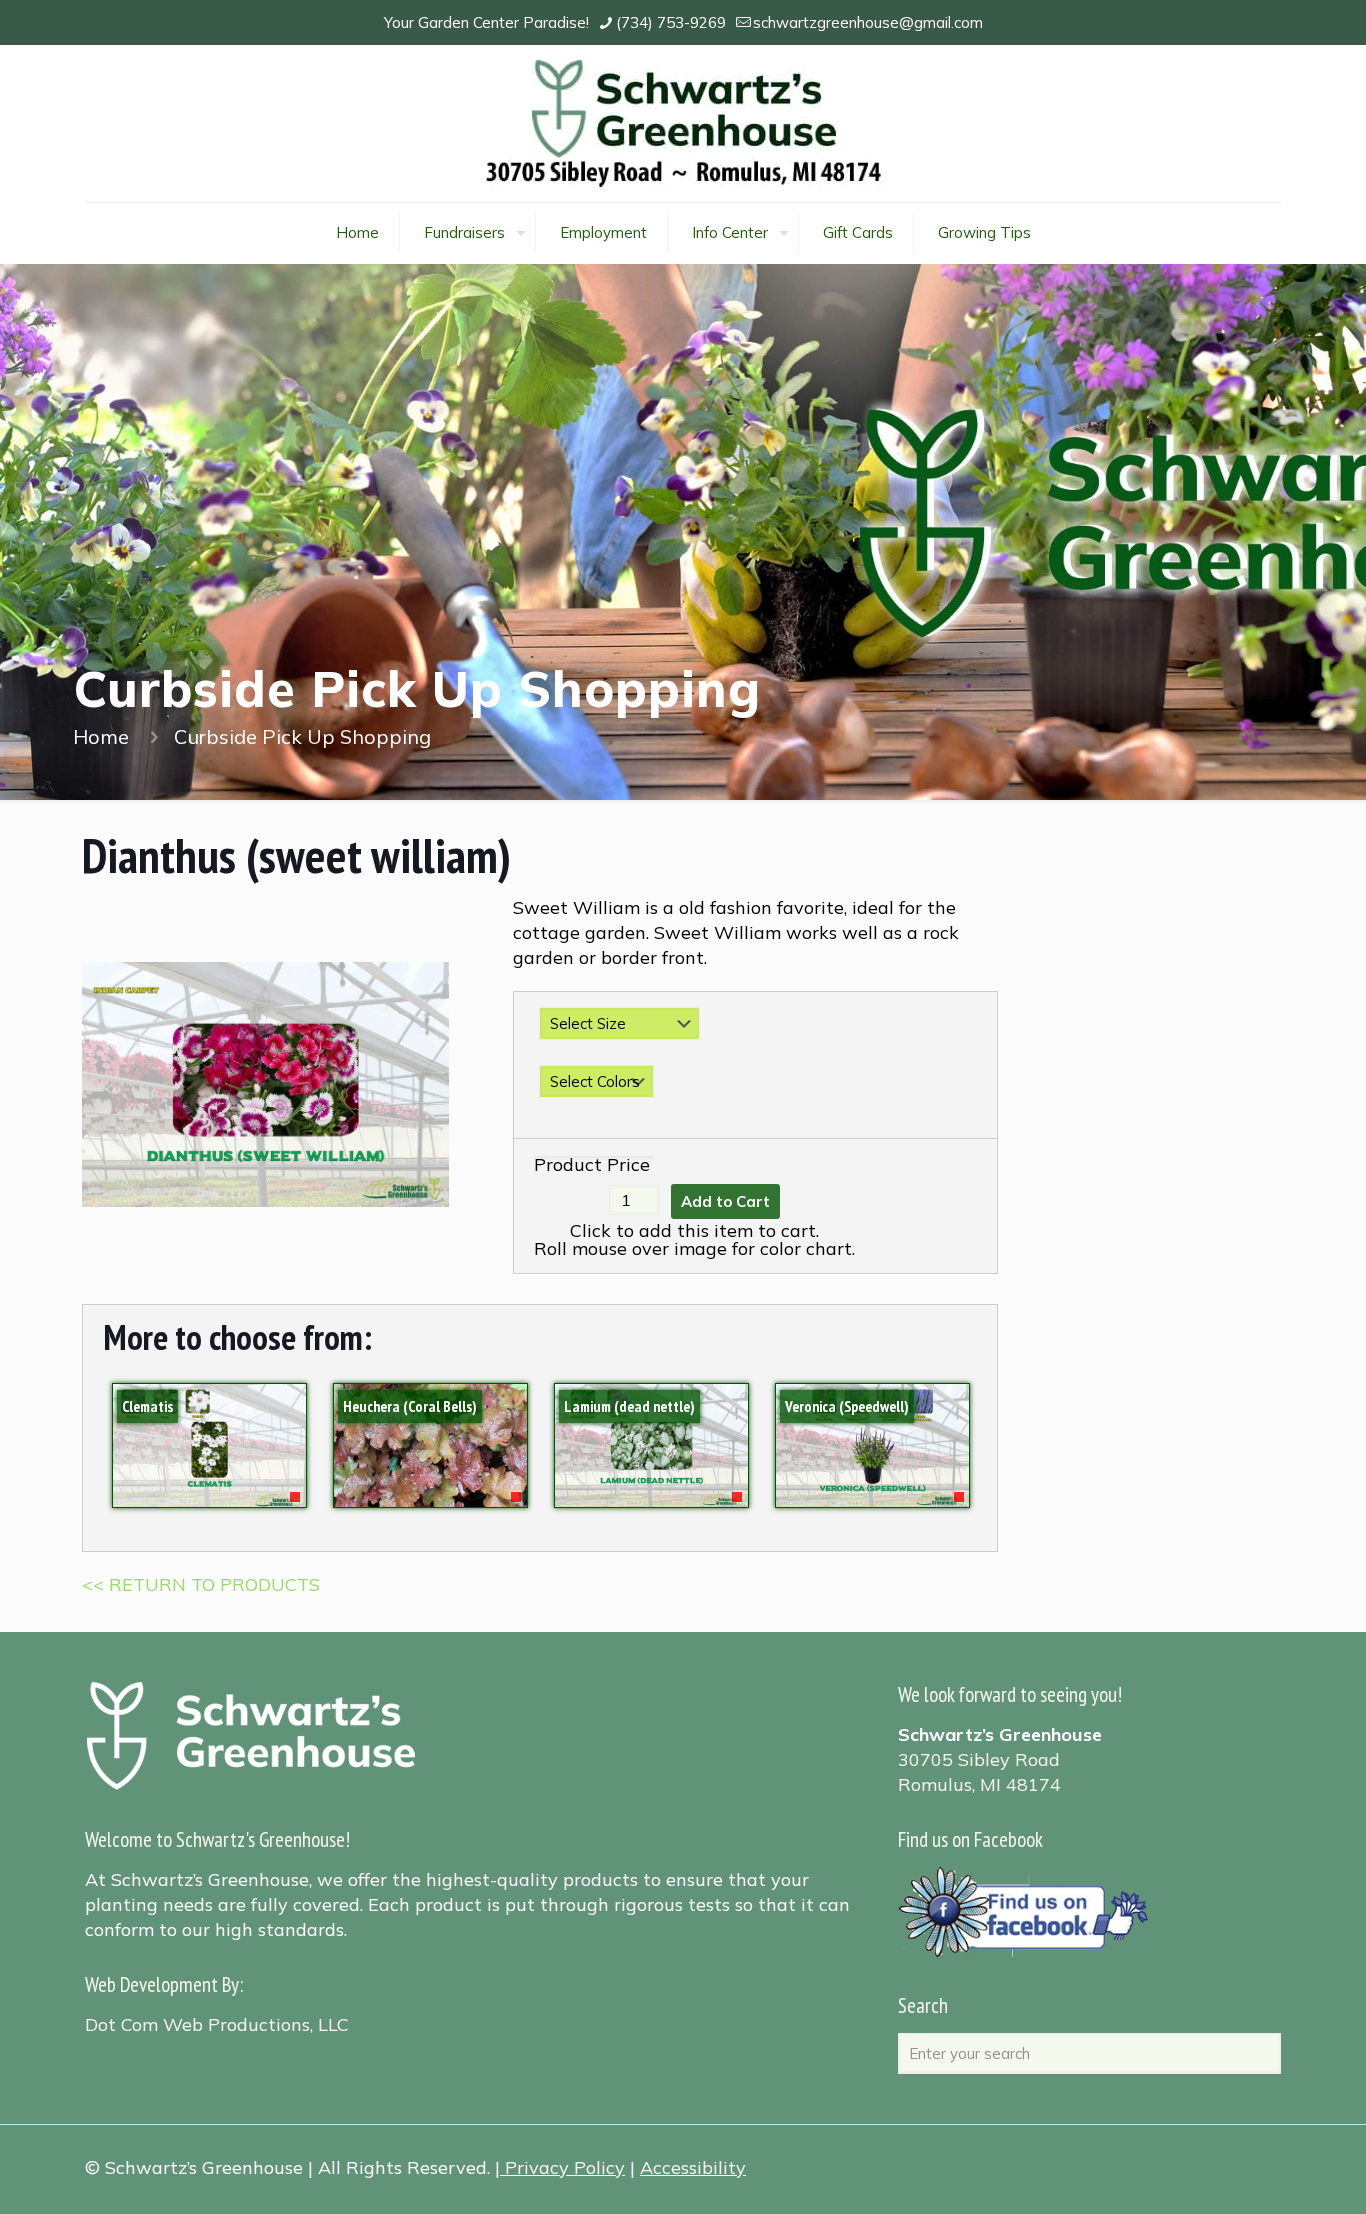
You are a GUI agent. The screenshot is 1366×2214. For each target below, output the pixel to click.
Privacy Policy (565, 2167)
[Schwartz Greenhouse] (683, 123)
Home (101, 736)
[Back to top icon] (1270, 2173)
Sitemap (281, 1984)
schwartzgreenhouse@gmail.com (868, 22)
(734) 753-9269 (671, 22)
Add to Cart (725, 1201)
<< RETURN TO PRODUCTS (201, 1584)
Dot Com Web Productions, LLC (217, 2024)
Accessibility (693, 2167)
